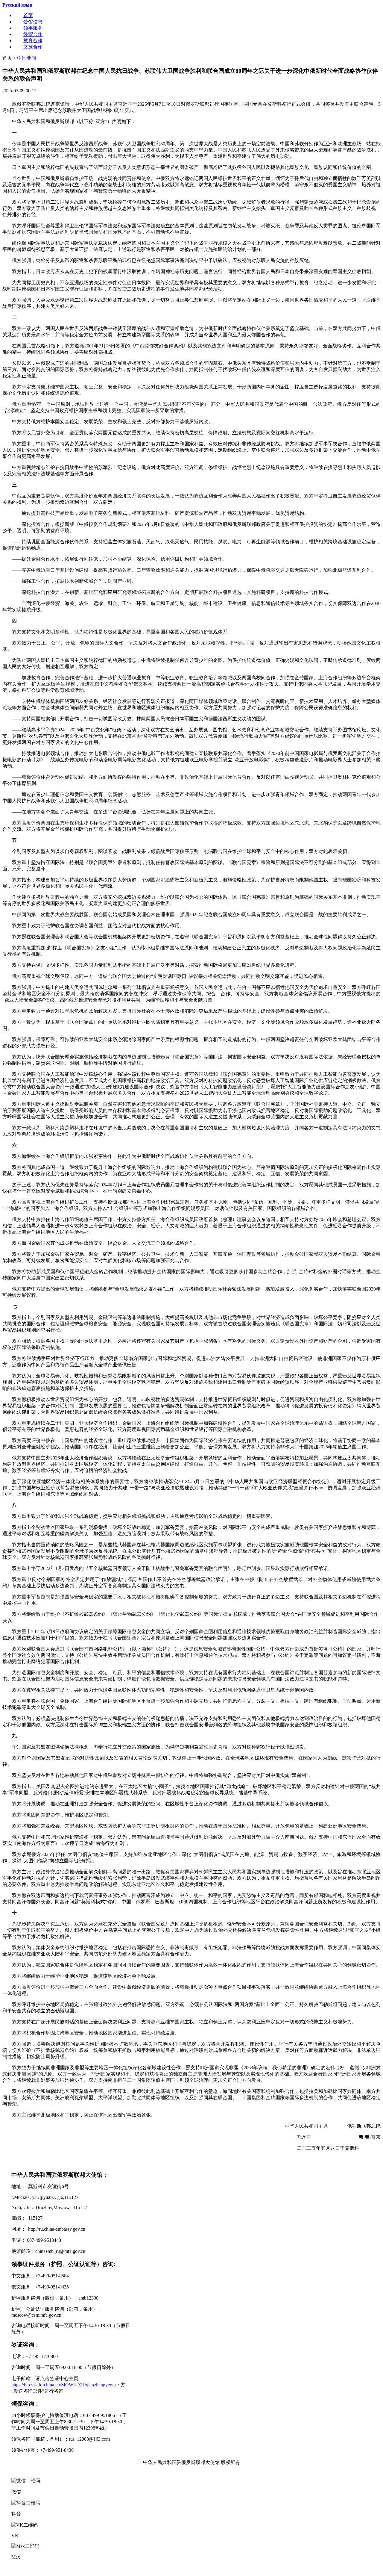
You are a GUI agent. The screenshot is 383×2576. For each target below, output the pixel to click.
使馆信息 (33, 22)
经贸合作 (33, 34)
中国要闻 (27, 58)
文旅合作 (33, 47)
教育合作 (33, 41)
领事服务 (33, 28)
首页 (28, 15)
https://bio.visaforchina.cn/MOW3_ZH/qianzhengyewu (64, 2385)
